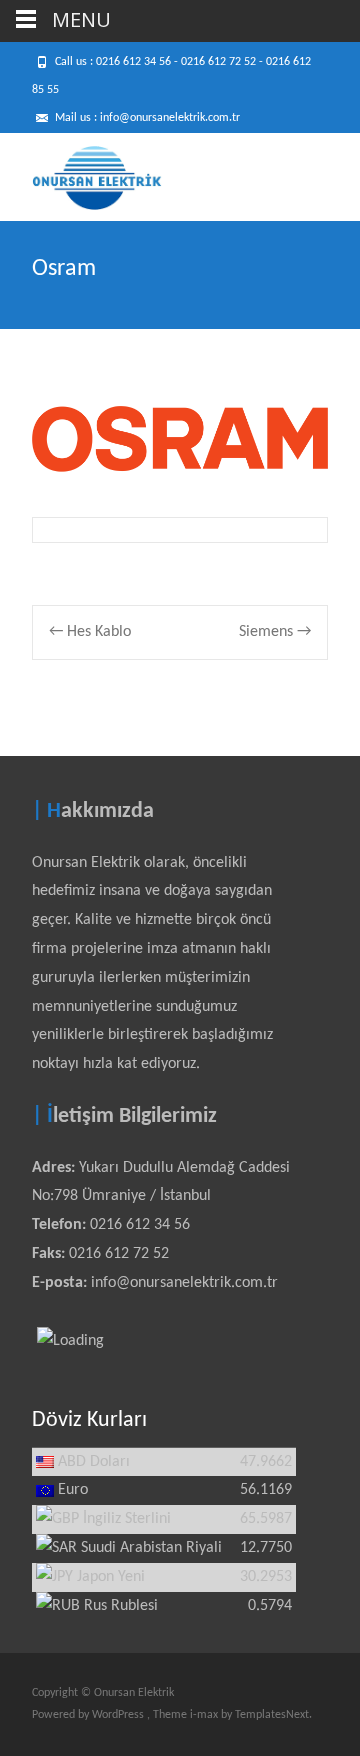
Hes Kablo (90, 632)
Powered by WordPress (89, 1715)
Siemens (275, 632)
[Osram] (180, 439)
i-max (205, 1715)
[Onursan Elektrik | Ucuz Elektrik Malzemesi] (81, 173)
